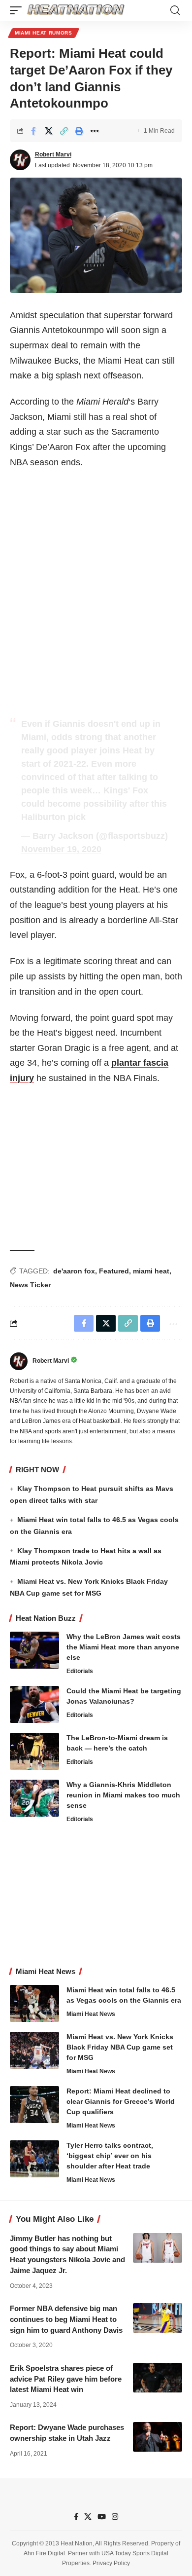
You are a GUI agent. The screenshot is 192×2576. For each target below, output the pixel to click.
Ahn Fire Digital (44, 2553)
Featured (114, 1271)
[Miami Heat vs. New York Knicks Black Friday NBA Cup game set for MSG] (34, 2050)
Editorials (80, 1671)
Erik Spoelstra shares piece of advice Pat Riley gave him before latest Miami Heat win (66, 2379)
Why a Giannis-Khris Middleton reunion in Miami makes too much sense (123, 1795)
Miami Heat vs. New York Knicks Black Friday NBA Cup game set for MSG (120, 2047)
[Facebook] (76, 2517)
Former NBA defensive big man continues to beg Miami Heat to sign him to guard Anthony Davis (66, 2319)
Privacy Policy (111, 2564)
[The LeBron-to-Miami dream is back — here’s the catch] (34, 1751)
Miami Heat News (91, 2014)
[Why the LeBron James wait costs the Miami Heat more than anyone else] (34, 1650)
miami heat (151, 1271)
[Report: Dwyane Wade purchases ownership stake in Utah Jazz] (158, 2437)
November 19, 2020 (61, 849)
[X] (88, 2517)
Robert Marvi (53, 154)
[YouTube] (102, 2517)
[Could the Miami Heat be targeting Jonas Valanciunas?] (34, 1704)
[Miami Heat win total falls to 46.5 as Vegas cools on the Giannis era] (34, 2003)
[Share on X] (49, 131)
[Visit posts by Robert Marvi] (20, 160)
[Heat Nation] (76, 10)
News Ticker (30, 1285)
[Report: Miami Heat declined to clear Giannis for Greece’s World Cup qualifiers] (34, 2105)
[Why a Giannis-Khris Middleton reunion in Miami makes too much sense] (34, 1798)
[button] (18, 10)
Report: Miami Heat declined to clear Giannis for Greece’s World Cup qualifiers (121, 2101)
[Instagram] (115, 2517)
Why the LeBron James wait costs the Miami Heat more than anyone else (124, 1647)
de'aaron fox (74, 1271)
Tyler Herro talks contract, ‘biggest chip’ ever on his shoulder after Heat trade (110, 2156)
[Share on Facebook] (33, 131)
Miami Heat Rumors (44, 33)
